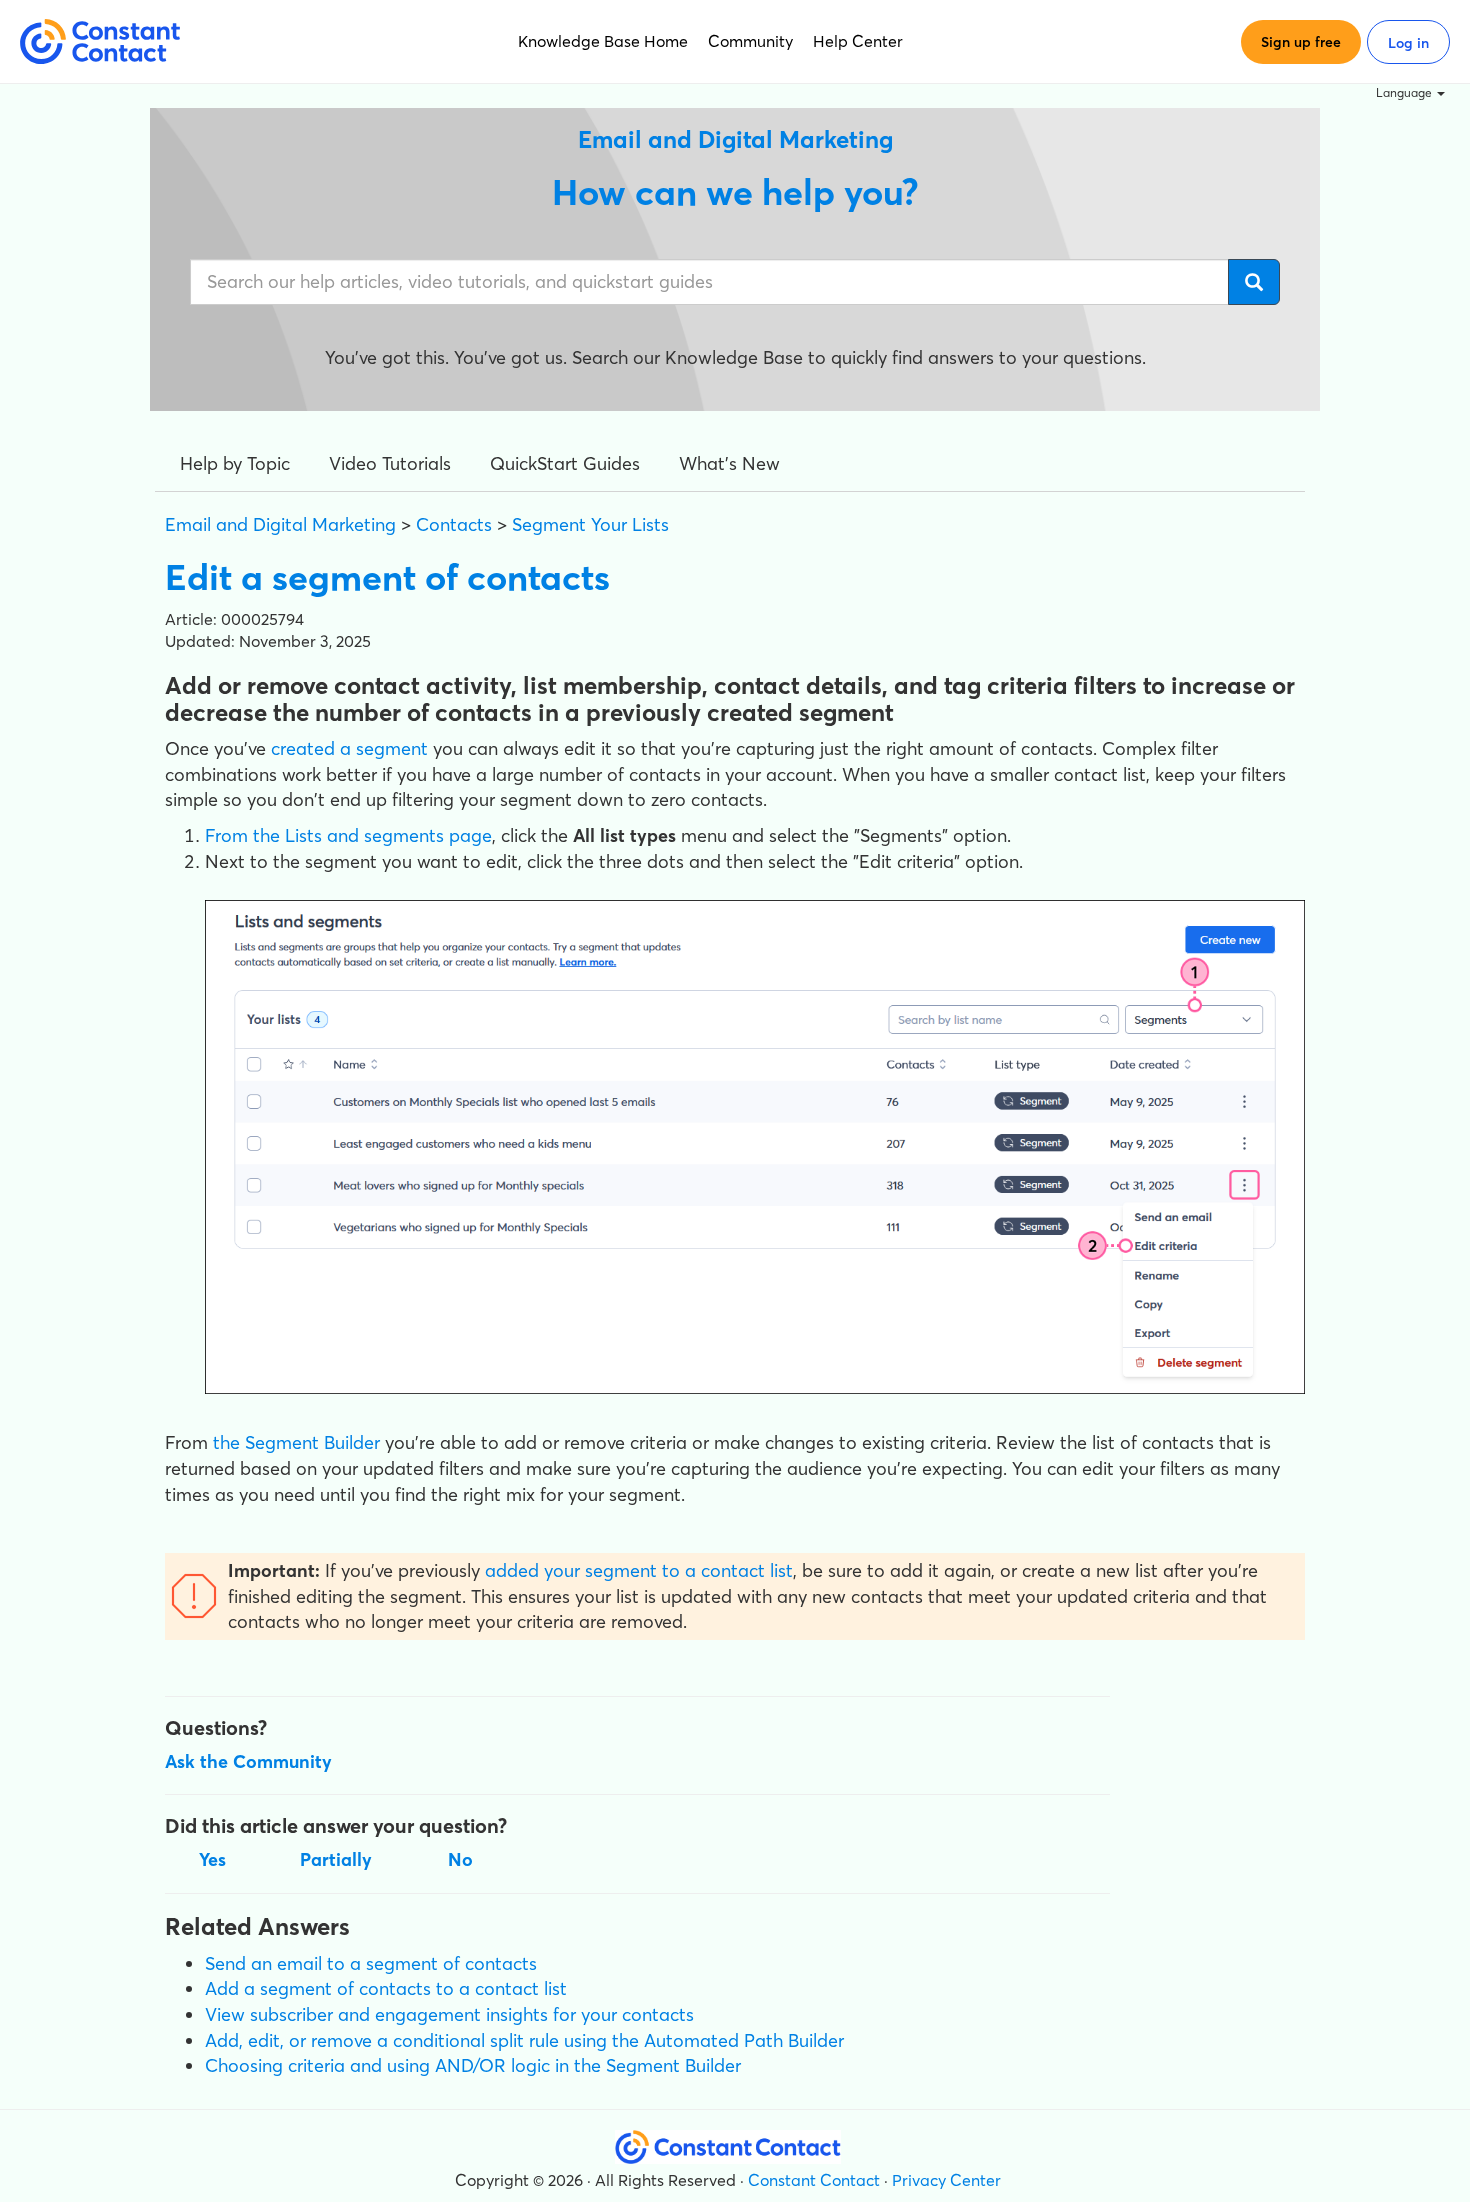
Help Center (858, 41)
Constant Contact (814, 2180)
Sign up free (1301, 42)
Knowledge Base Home (603, 41)
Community (750, 41)
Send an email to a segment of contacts (371, 1963)
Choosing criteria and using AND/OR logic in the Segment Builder (473, 2065)
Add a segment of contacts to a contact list (386, 1988)
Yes (212, 1859)
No (460, 1859)
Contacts (454, 524)
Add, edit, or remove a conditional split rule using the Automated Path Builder (524, 2040)
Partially (336, 1859)
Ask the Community (248, 1761)
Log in (1408, 43)
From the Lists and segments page (348, 835)
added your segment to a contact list (639, 1570)
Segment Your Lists (590, 524)
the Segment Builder (296, 1442)
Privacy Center (946, 2180)
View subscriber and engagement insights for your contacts (449, 2014)
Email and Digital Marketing (280, 524)
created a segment (349, 748)
